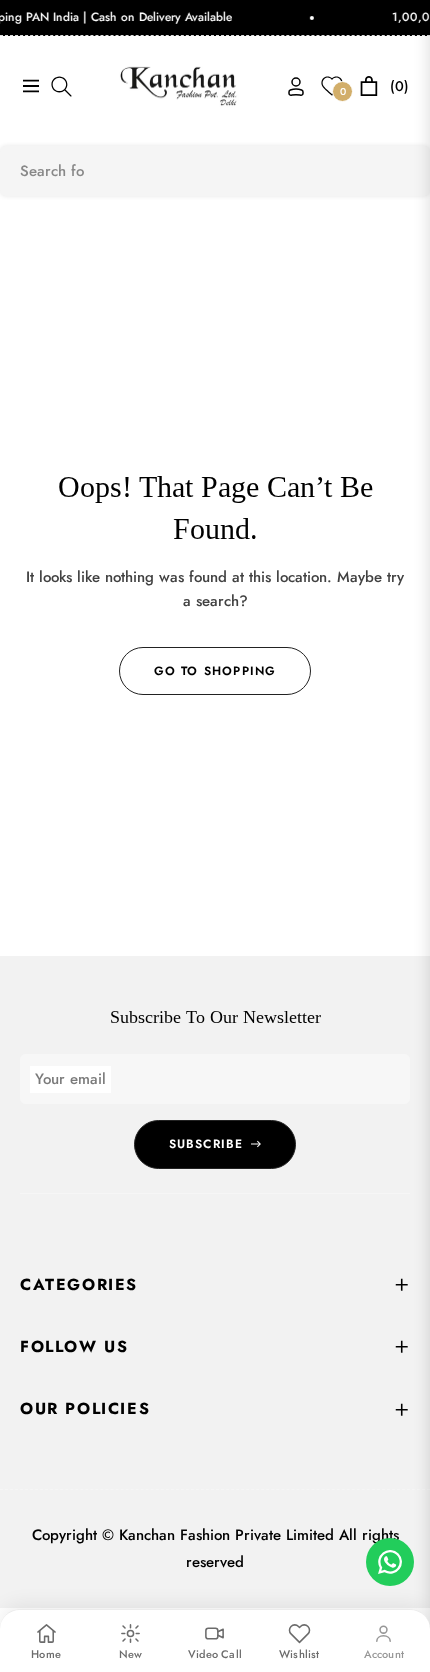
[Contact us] (390, 1562)
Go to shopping (215, 671)
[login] (288, 86)
